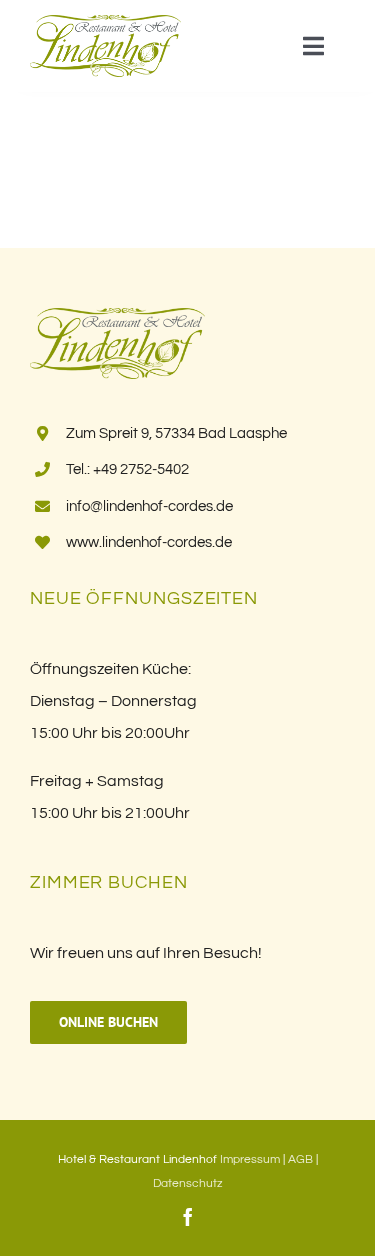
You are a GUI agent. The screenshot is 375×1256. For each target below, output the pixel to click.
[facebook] (188, 1217)
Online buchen (108, 1022)
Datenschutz (188, 1183)
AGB (300, 1159)
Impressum (250, 1159)
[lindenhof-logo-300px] (105, 23)
